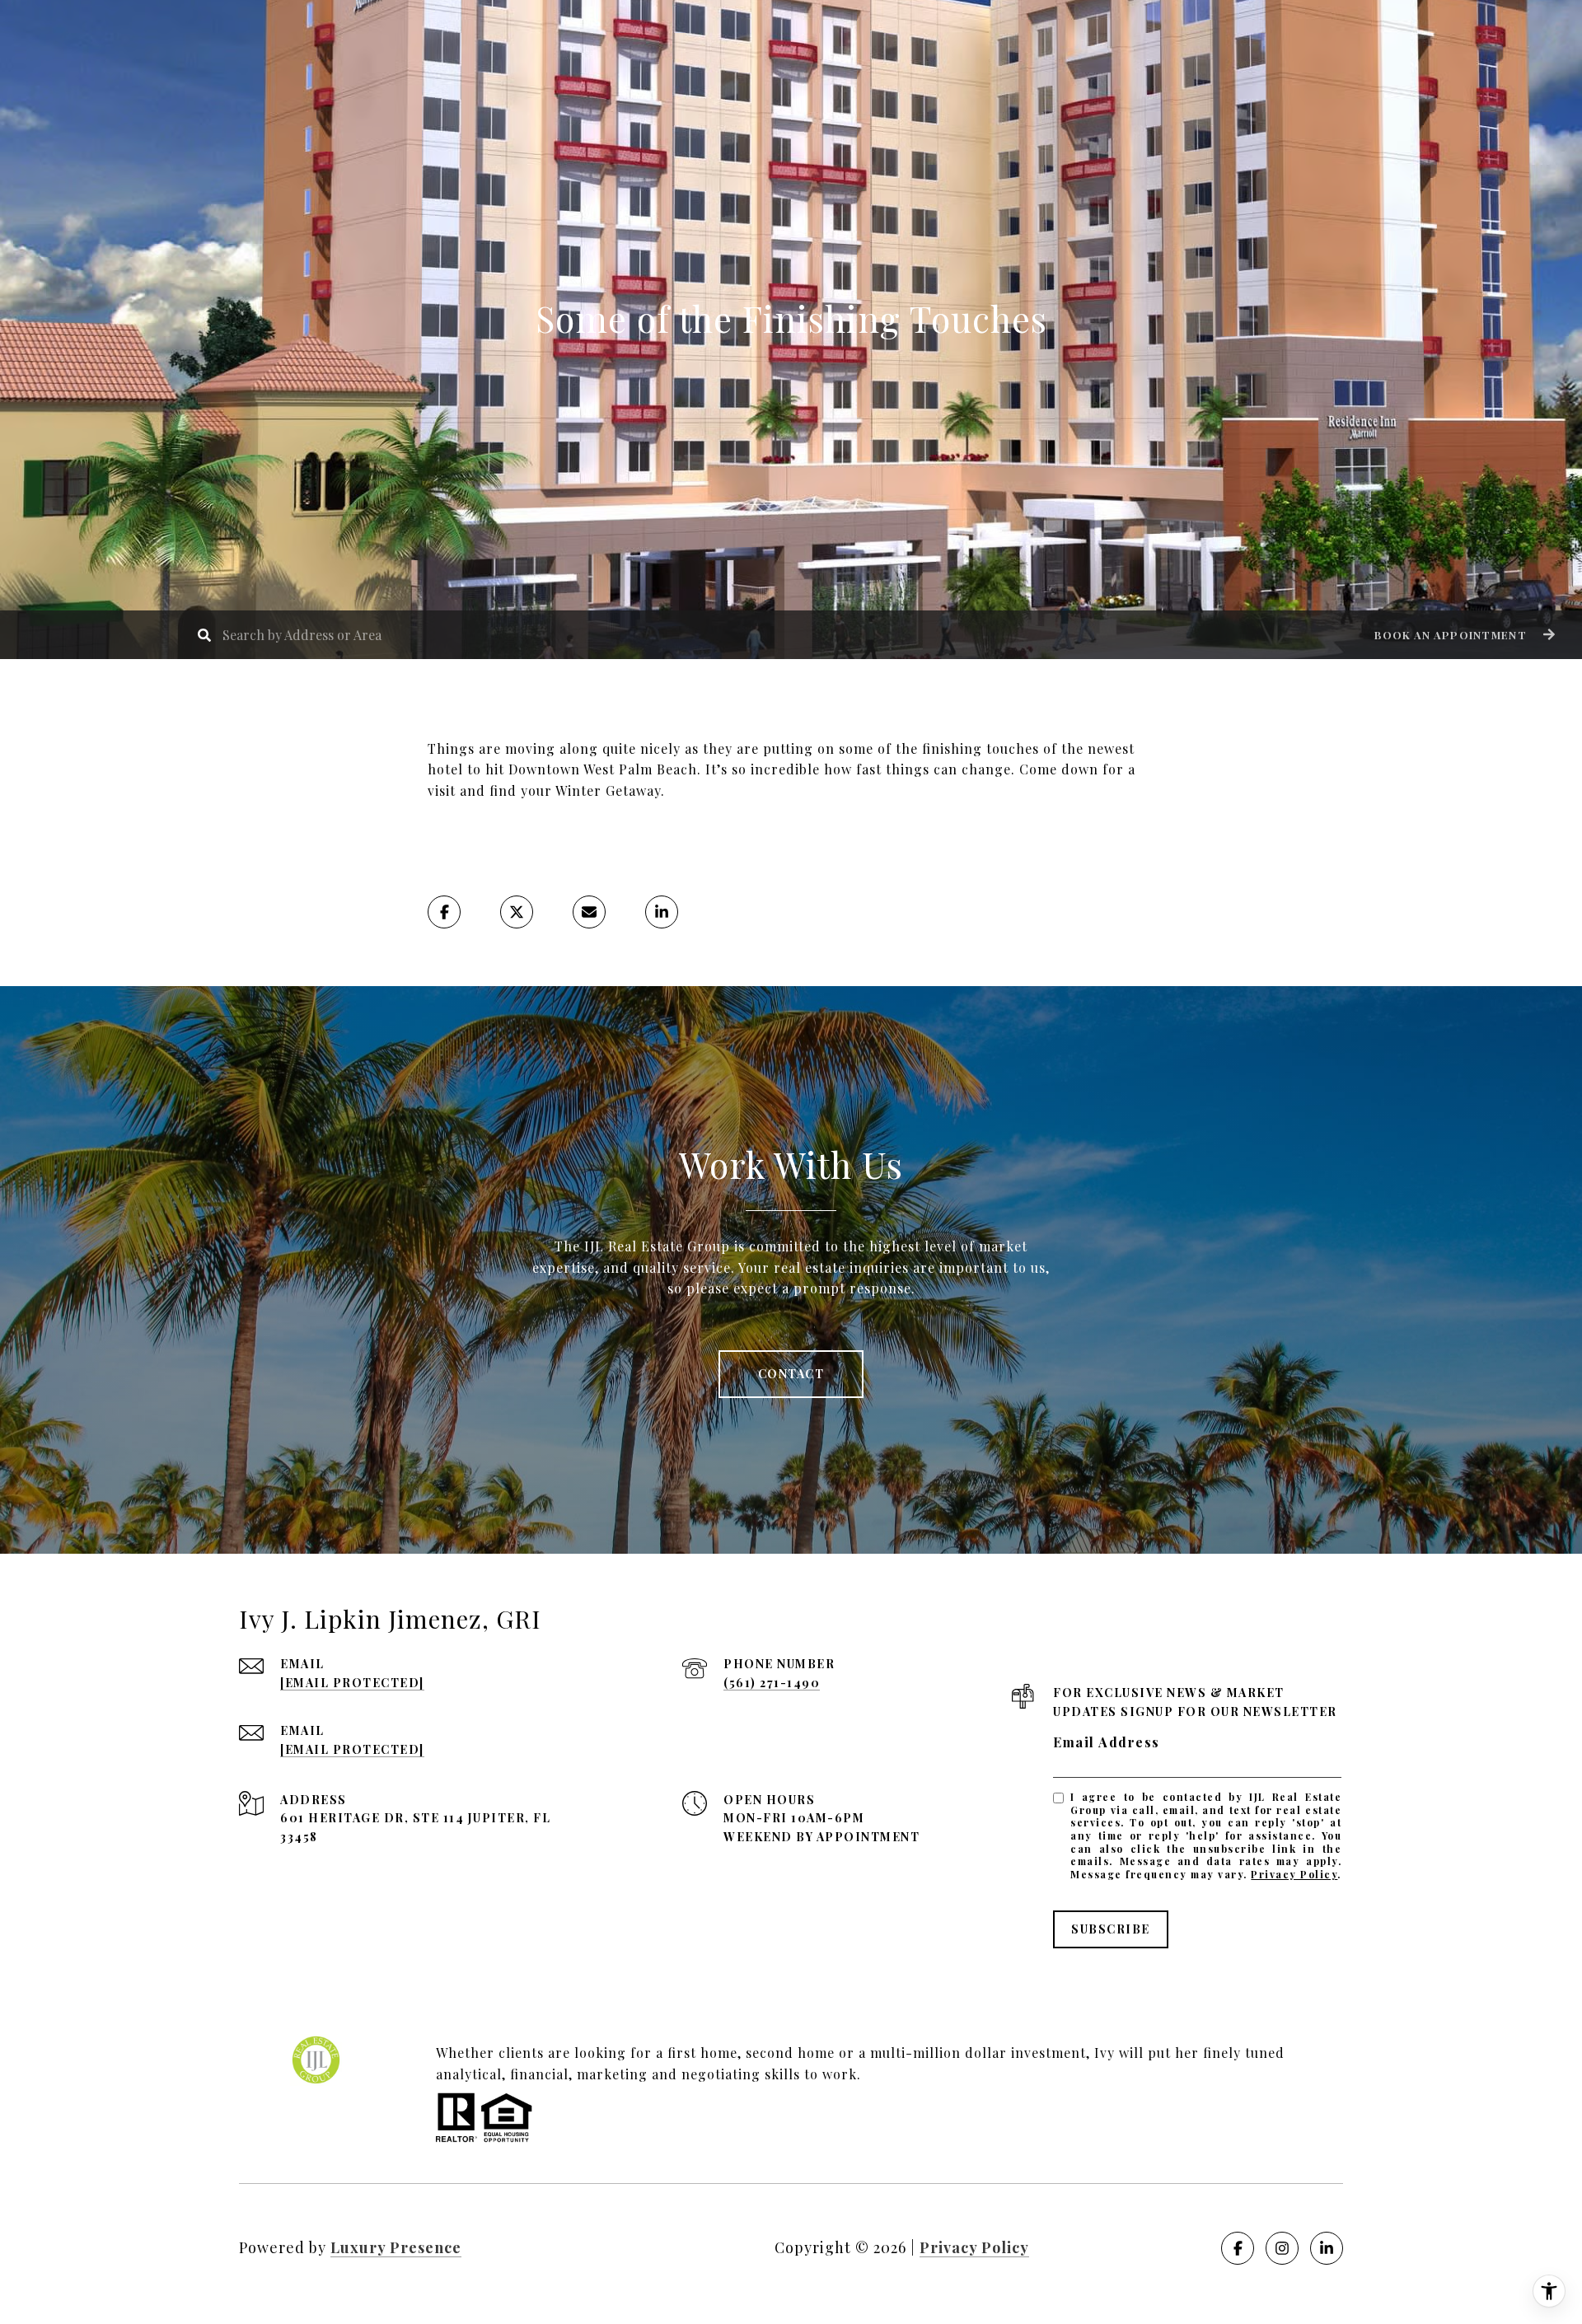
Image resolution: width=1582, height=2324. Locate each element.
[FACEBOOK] (1238, 2248)
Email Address (1107, 1742)
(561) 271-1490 (772, 1683)
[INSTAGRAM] (1282, 2248)
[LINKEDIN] (1327, 2248)
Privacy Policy (1294, 1874)
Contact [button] (791, 1374)
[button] (1463, 635)
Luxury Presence (396, 2247)
